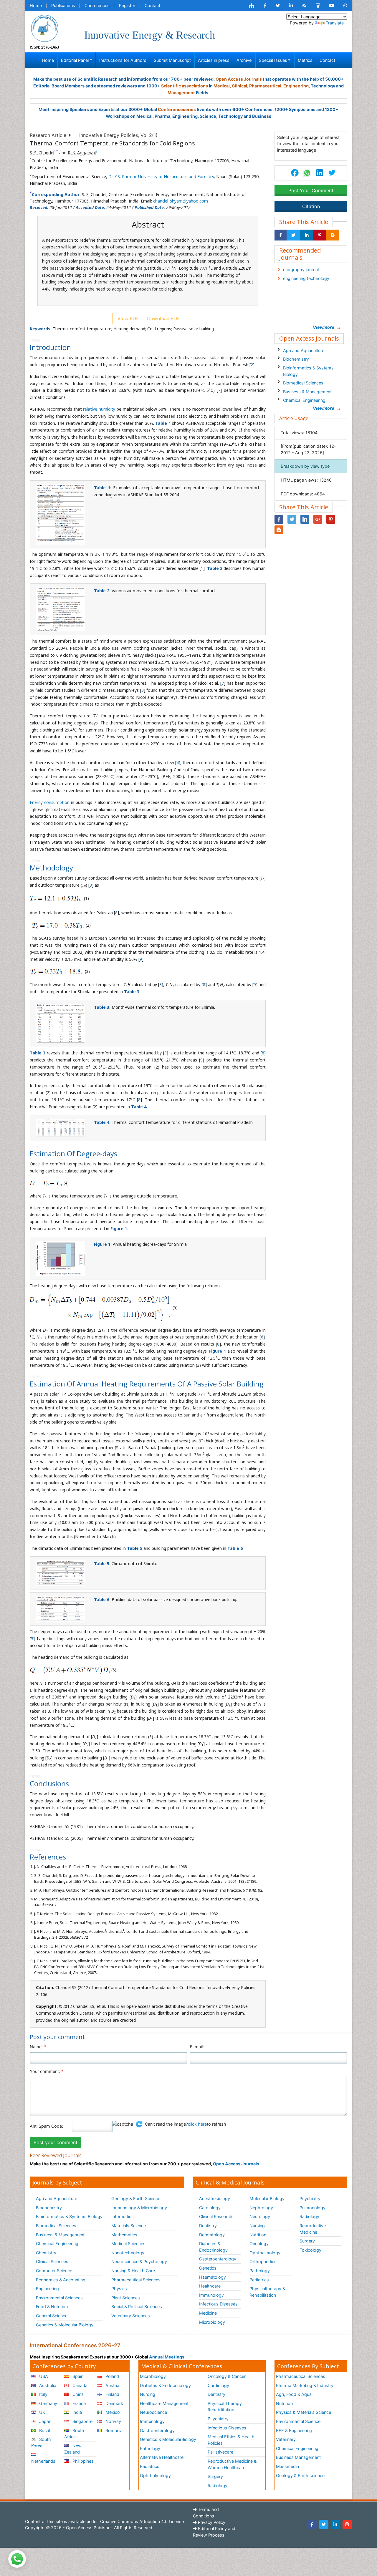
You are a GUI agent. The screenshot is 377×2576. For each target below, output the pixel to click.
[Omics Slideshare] (318, 6)
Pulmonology (312, 2208)
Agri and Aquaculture (304, 350)
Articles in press (214, 60)
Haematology (213, 2277)
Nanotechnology (128, 2253)
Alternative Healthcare (162, 2457)
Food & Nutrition (52, 2307)
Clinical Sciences (52, 2261)
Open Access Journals (239, 79)
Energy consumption (50, 802)
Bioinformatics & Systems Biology (308, 371)
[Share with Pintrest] (320, 235)
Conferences (97, 5)
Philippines (82, 2461)
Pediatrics (259, 2280)
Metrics (305, 60)
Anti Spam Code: (46, 2126)
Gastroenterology (157, 2430)
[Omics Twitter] (278, 6)
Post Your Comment (311, 190)
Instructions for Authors (123, 60)
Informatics (123, 2216)
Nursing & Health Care (133, 2271)
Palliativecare (220, 2452)
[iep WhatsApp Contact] (345, 6)
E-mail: (197, 2047)
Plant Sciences (126, 2298)
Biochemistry (296, 359)
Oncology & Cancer (227, 2376)
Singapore (82, 2421)
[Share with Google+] (318, 519)
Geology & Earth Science (136, 2198)
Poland (112, 2376)
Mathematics (124, 2235)
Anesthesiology (215, 2198)
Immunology (211, 2295)
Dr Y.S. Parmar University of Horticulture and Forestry (161, 176)
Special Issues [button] (273, 60)
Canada (79, 2385)
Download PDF (163, 319)
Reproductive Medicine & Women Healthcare (232, 2464)
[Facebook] (312, 2524)
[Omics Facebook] (265, 6)
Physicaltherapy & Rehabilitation (267, 2292)
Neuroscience (153, 2412)
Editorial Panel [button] (75, 60)
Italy (43, 2394)
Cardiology (210, 2208)
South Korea (41, 2443)
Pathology (260, 2271)
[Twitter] (324, 2524)
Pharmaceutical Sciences (136, 2280)
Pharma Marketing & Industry (305, 2385)
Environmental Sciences (59, 2298)
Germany (48, 2403)
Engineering (47, 2289)
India (77, 2412)
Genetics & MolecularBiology (168, 2439)
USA (43, 2376)
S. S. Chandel (42, 153)
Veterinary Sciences (131, 2316)
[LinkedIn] (335, 2524)
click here (197, 2124)
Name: (38, 2047)
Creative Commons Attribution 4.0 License (141, 2521)
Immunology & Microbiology (139, 2208)
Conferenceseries (177, 109)
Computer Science (54, 2271)
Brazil (44, 2430)
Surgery (307, 2241)
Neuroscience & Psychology (139, 2261)
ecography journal (301, 269)
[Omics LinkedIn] (291, 6)
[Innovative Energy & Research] (44, 28)
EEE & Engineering (294, 2430)
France (78, 2403)
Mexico (112, 2412)
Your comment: (47, 2071)
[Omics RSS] (304, 6)
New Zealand (73, 2449)
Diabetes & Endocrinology (213, 2247)
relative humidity (99, 409)
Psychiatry (310, 2198)
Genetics (208, 2268)
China (77, 2394)
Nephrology (261, 2208)
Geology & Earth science (300, 2475)
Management (181, 93)
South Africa (74, 2434)
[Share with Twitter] (293, 235)
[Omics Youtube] (332, 6)
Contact (152, 5)
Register (127, 5)
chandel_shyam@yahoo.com (181, 201)
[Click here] (252, 6)
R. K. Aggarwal (82, 153)
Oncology (259, 2244)
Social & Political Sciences (137, 2307)
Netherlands (43, 2461)
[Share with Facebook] (281, 235)
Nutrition (258, 2235)
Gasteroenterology (218, 2259)
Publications (63, 5)
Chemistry (46, 2253)
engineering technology (306, 278)
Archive (244, 60)
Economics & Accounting (61, 2280)
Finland (112, 2394)
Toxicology (310, 2250)
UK (42, 2412)
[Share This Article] (307, 173)
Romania (113, 2430)
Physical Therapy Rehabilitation (225, 2407)
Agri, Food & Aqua (294, 2394)
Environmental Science (298, 2421)
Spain (77, 2376)
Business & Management (307, 392)
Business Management (298, 2457)
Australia (47, 2385)
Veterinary (286, 2439)
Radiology (309, 2216)
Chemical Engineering (304, 400)
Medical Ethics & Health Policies (231, 2440)
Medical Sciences (128, 2244)
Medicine (208, 2313)
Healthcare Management (164, 2403)
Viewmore (324, 327)
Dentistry (208, 2226)
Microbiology (212, 2322)
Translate (335, 23)
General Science (52, 2316)
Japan (45, 2421)
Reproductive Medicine (313, 2229)
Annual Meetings (167, 2357)
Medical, (222, 86)
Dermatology (212, 2235)
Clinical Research (216, 2216)
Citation (311, 206)
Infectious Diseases (218, 2304)
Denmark (114, 2403)
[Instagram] (347, 2524)
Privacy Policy (211, 2522)
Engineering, (297, 86)
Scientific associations (185, 86)
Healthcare (210, 2286)
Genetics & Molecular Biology (65, 2325)
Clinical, (240, 86)
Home (36, 5)
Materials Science (129, 2226)
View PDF (127, 319)
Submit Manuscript (172, 60)
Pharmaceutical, (266, 86)
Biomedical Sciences (303, 383)
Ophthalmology (265, 2253)
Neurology (260, 2216)
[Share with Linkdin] (307, 235)
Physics (119, 2289)
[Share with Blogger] (333, 235)
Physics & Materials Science (304, 2412)
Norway (113, 2421)
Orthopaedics (263, 2261)
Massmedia (287, 2466)
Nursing (257, 2226)
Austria (112, 2385)
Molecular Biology (267, 2198)
